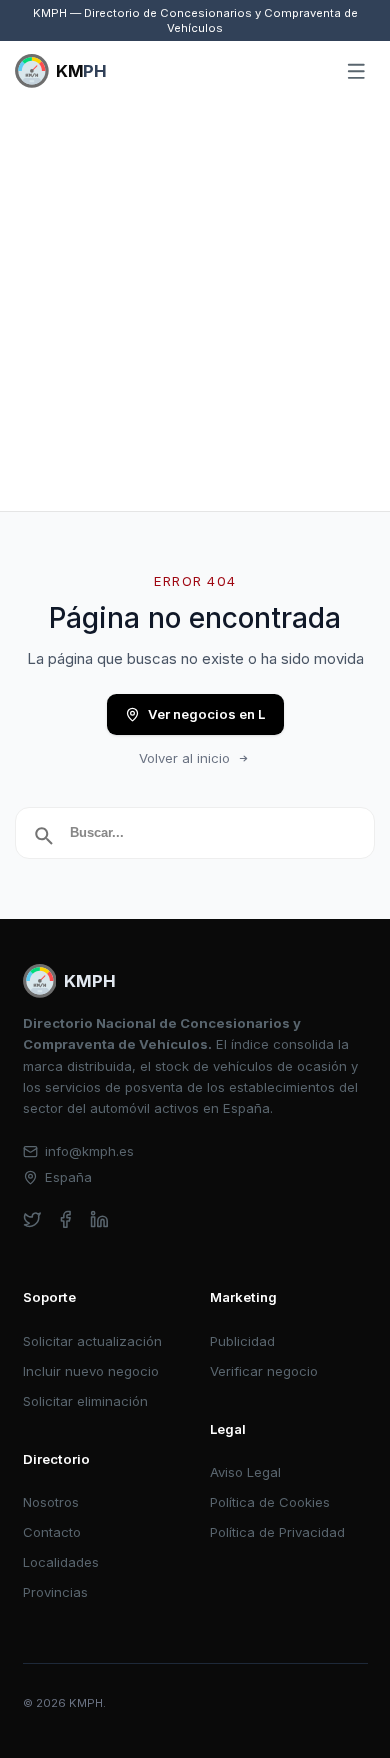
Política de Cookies (270, 1502)
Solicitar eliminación (85, 1401)
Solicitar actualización (92, 1341)
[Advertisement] (195, 306)
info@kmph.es (89, 1151)
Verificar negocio (264, 1371)
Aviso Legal (245, 1472)
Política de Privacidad (277, 1532)
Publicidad (242, 1341)
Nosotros (51, 1502)
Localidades (61, 1562)
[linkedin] (99, 1219)
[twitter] (32, 1219)
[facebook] (65, 1219)
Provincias (55, 1592)
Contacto (52, 1532)
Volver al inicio (184, 758)
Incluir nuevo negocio (91, 1371)
